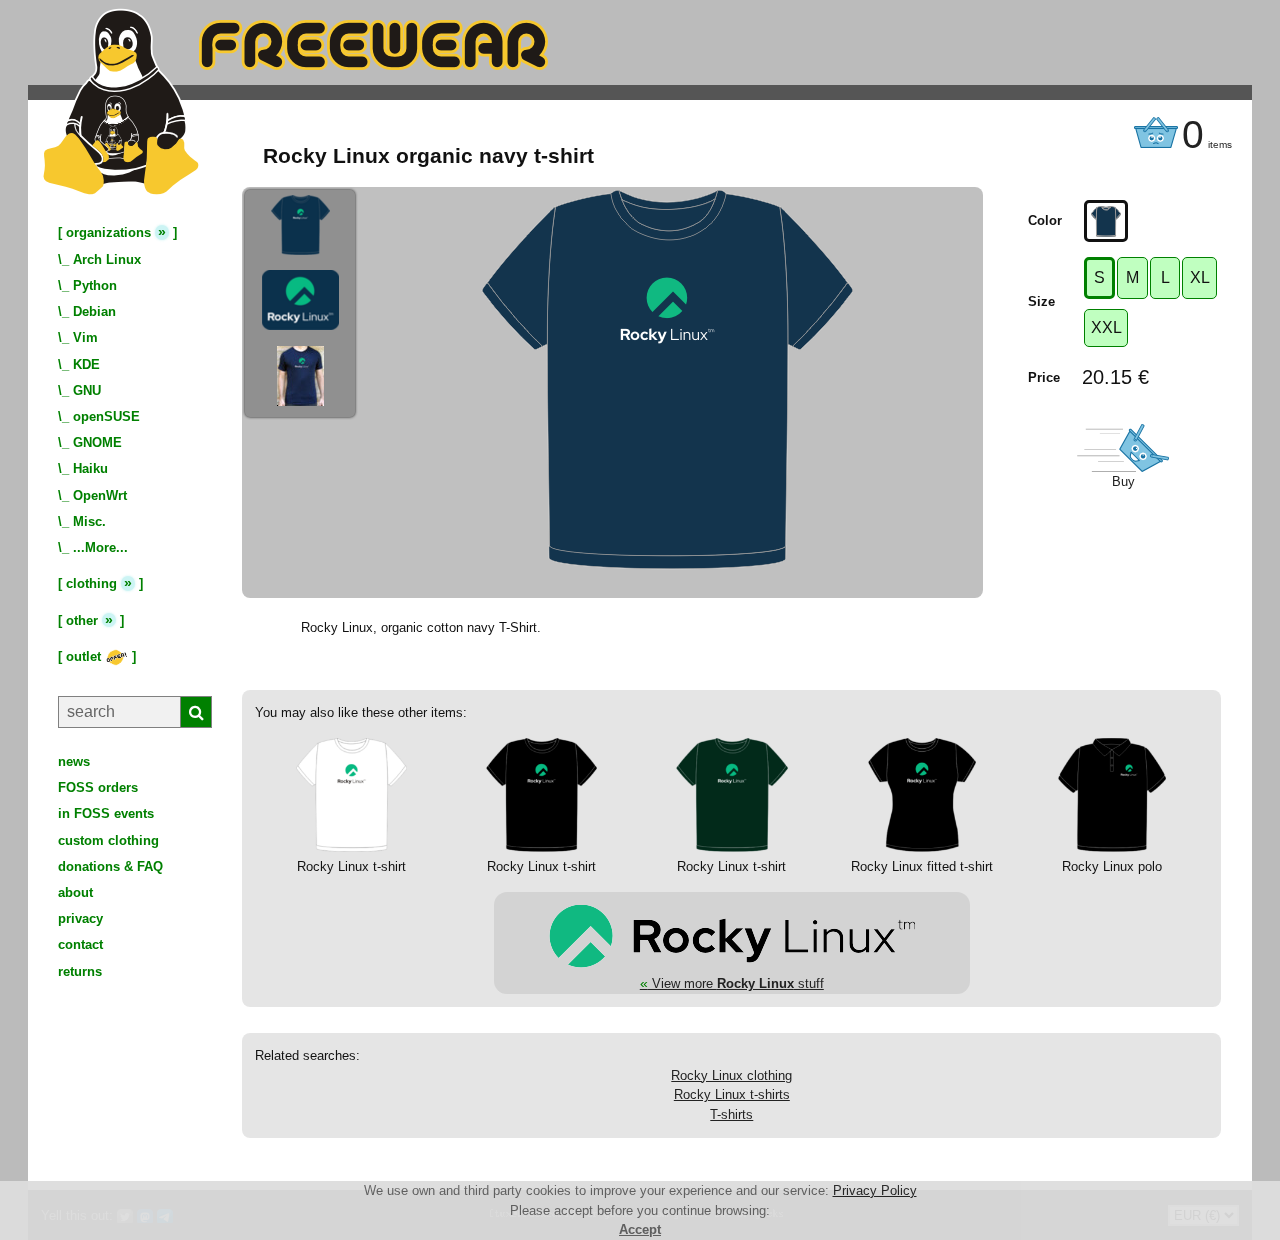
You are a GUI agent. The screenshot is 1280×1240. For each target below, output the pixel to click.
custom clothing (108, 840)
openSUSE (106, 416)
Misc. (89, 521)
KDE (86, 364)
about (75, 892)
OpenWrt (100, 495)
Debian (94, 311)
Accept (640, 1229)
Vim (85, 337)
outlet (85, 656)
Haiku (90, 468)
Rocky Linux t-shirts (732, 1094)
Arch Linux (107, 259)
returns (80, 971)
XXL (1106, 327)
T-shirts (731, 1114)
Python (95, 285)
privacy (80, 918)
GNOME (97, 442)
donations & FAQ (110, 866)
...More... (100, 547)
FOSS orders (98, 787)
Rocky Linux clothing (731, 1075)
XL (1200, 277)
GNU (87, 390)
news (74, 761)
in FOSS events (106, 813)
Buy (1123, 481)
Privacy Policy (875, 1190)
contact (80, 944)
